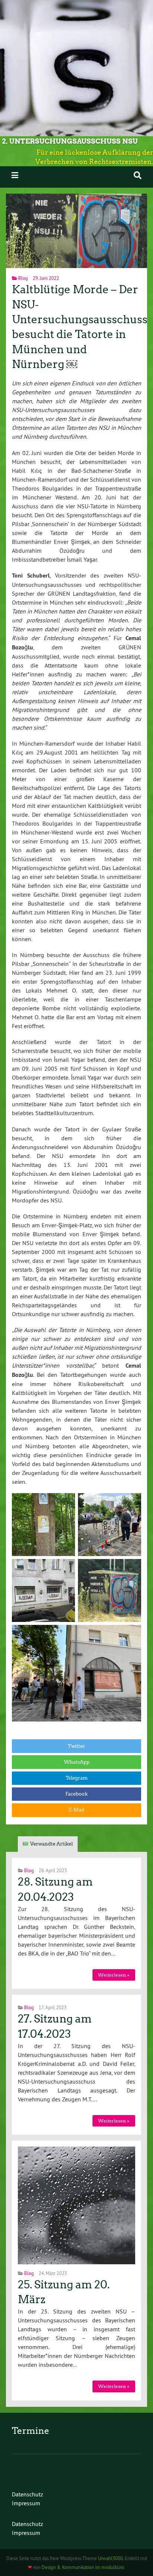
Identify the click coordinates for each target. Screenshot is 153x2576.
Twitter (76, 1746)
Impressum (26, 2503)
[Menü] (15, 175)
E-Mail (76, 1810)
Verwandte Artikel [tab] (51, 1844)
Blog (23, 278)
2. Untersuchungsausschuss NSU (70, 141)
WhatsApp (77, 1762)
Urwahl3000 (110, 2558)
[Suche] (138, 175)
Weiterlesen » (114, 1975)
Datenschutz (27, 2494)
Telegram (77, 1778)
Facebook (76, 1794)
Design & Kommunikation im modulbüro (83, 2567)
